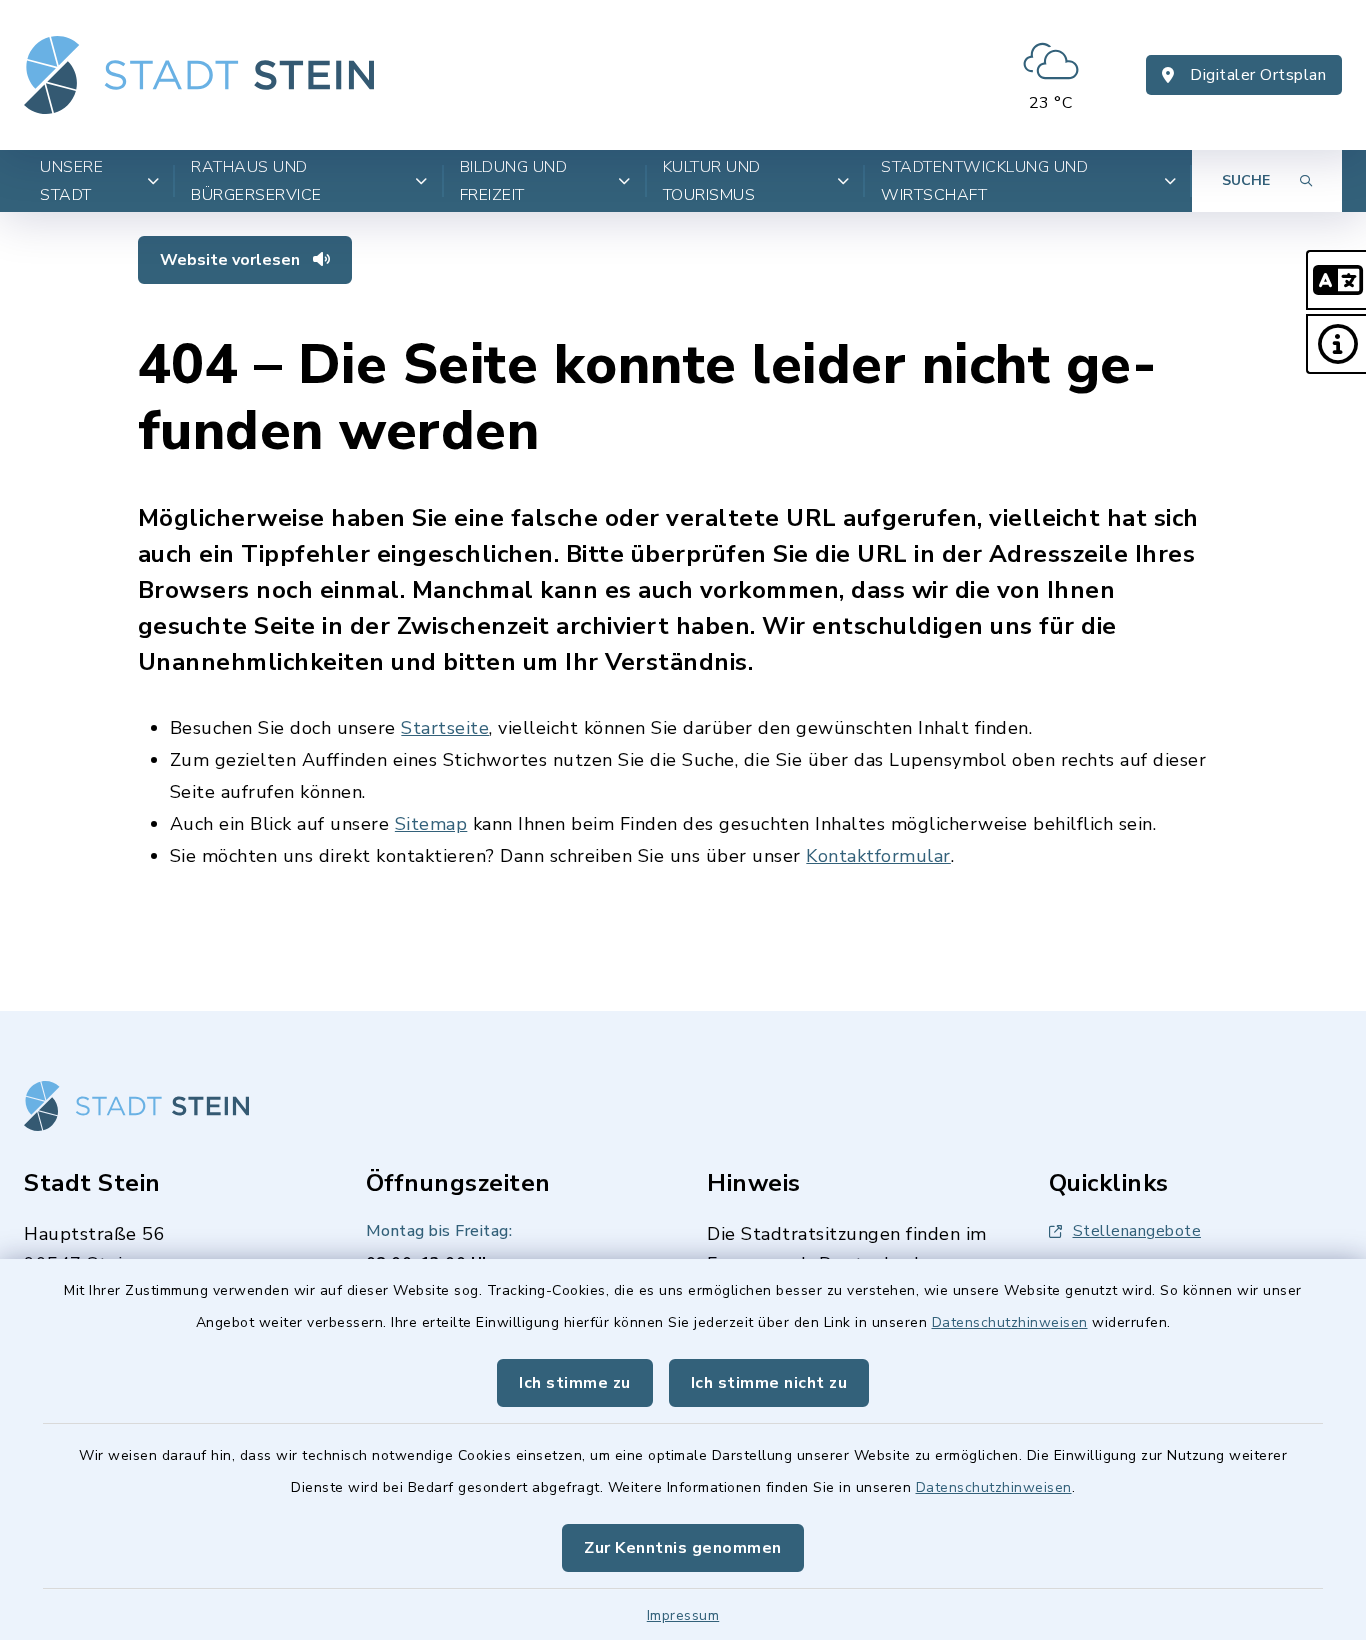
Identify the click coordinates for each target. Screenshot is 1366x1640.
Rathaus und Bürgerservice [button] (256, 181)
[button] (1336, 280)
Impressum (683, 1615)
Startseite (445, 728)
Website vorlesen (232, 260)
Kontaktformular (878, 856)
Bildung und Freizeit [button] (514, 181)
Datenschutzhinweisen (1010, 1322)
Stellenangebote (1137, 1231)
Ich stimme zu (575, 1383)
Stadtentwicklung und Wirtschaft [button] (984, 181)
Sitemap (431, 824)
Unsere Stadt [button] (71, 181)
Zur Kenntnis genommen (683, 1548)
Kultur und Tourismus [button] (712, 181)
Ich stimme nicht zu (769, 1383)
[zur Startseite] (199, 75)
